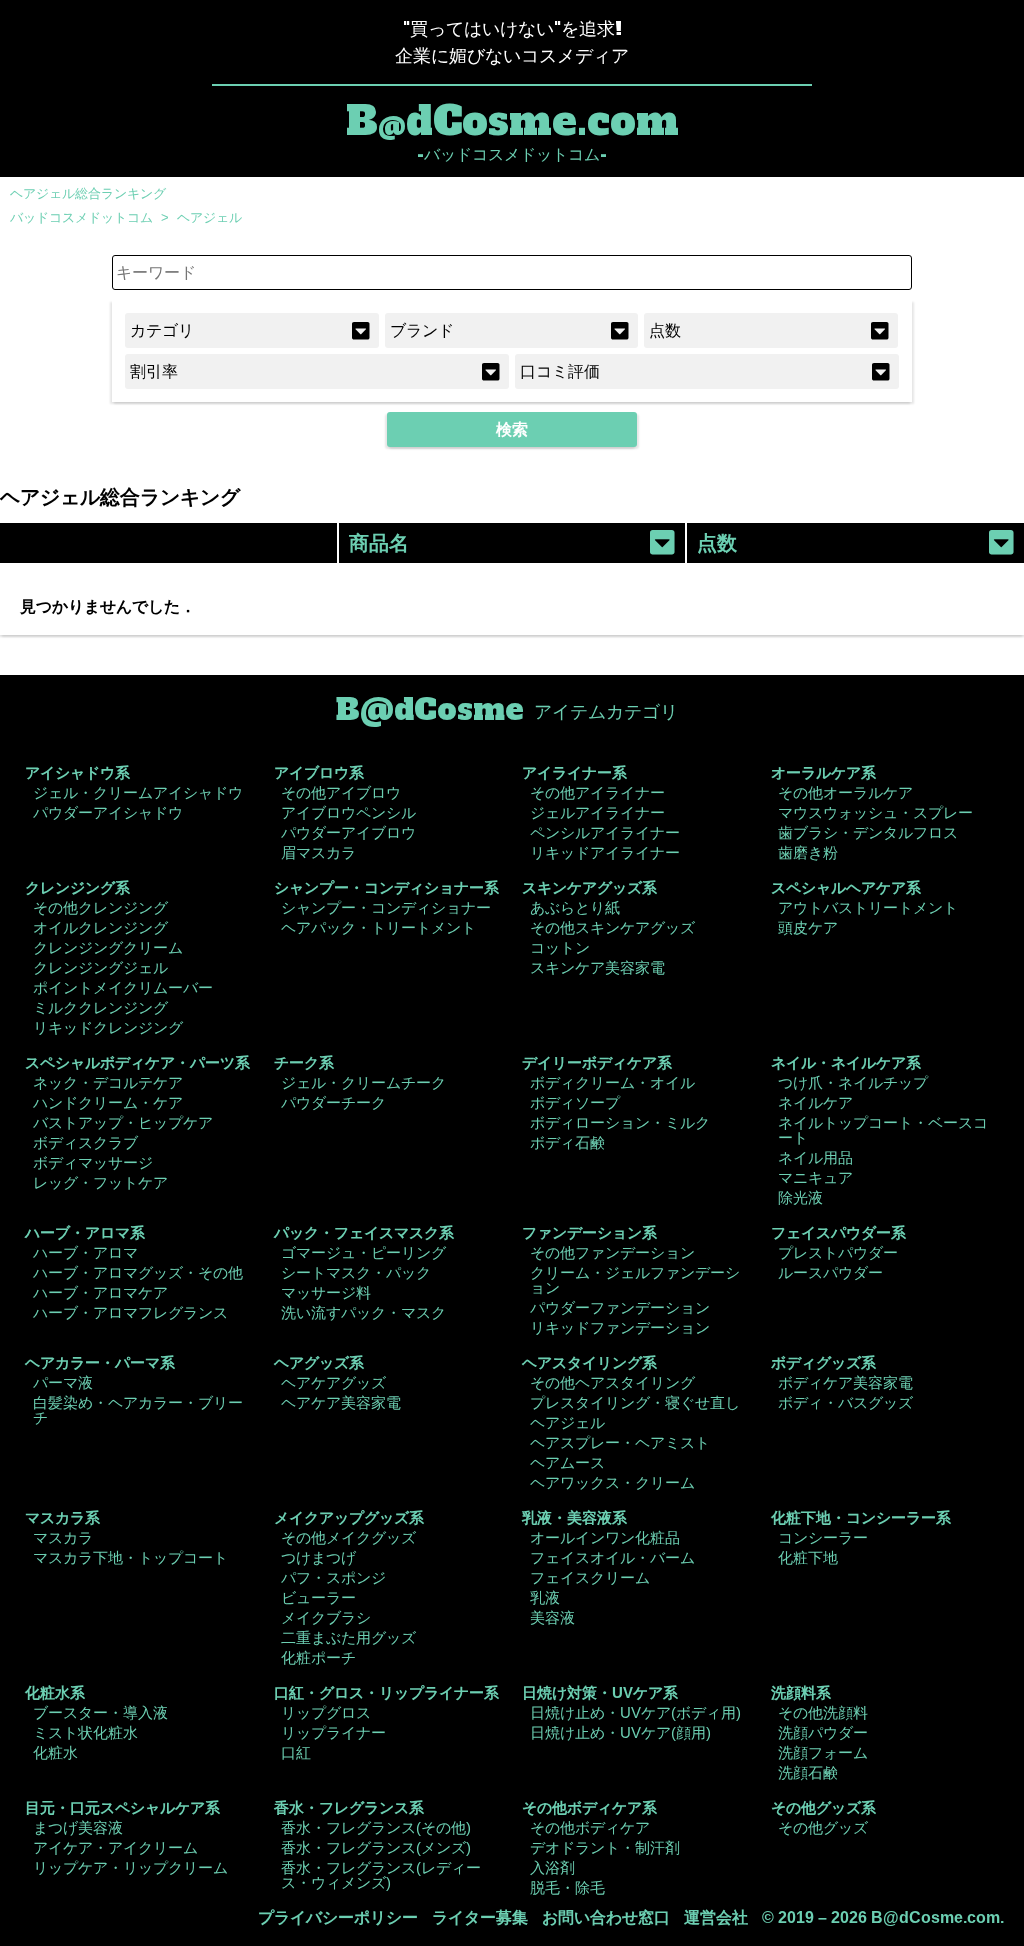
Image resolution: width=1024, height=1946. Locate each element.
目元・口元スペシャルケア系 (122, 1807)
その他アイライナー (597, 792)
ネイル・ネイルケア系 (846, 1062)
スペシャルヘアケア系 (846, 887)
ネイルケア (815, 1102)
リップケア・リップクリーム (130, 1867)
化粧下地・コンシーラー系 (861, 1517)
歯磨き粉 (808, 852)
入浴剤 (552, 1867)
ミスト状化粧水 (85, 1732)
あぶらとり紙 (575, 907)
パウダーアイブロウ (348, 832)
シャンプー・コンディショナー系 (386, 887)
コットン (560, 947)
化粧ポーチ (318, 1657)
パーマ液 (63, 1382)
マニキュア (815, 1177)
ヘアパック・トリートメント (378, 927)
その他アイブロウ (341, 792)
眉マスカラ (318, 852)
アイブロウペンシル (348, 812)
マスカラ (63, 1537)
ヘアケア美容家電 (341, 1402)
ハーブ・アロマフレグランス (130, 1312)
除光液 (800, 1197)
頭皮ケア (808, 927)
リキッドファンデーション (620, 1327)
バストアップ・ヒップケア (123, 1122)
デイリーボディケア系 (597, 1062)
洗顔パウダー (823, 1732)
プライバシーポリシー (338, 1917)
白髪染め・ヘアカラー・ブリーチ (138, 1410)
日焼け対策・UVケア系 (600, 1692)
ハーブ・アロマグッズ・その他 (138, 1272)
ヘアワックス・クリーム (612, 1482)
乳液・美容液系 (574, 1517)
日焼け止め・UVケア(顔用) (620, 1732)
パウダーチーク (333, 1102)
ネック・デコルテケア (108, 1082)
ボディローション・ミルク (620, 1122)
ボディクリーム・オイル (612, 1082)
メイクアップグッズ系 (349, 1517)
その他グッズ (823, 1827)
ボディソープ (575, 1102)
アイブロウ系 (319, 772)
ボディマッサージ (93, 1162)
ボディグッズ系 (823, 1362)
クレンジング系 (77, 887)
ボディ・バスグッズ (845, 1402)
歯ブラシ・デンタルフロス (868, 832)
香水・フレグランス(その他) (376, 1827)
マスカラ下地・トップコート (130, 1557)
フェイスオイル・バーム (612, 1557)
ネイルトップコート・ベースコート (883, 1130)
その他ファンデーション (612, 1252)
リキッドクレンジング (108, 1027)
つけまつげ (318, 1557)
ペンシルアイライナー (605, 832)
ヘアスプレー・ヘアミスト (620, 1442)
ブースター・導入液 (100, 1712)
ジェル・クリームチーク (363, 1082)
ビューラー (318, 1597)
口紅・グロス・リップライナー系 (386, 1692)
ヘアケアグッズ (333, 1382)
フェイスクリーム (590, 1577)
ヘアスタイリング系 (589, 1362)
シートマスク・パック (356, 1272)
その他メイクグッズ (348, 1537)
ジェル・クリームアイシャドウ (138, 792)
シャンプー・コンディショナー (386, 907)
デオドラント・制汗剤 (605, 1847)
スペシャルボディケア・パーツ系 (137, 1062)
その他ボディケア (590, 1827)
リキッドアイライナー (605, 852)
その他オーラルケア (845, 792)
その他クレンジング (100, 907)
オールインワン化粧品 (605, 1537)
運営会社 (716, 1917)
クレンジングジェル (100, 967)
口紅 (296, 1752)
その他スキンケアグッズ (612, 927)
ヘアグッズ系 (319, 1362)
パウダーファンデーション (620, 1307)
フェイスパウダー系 (838, 1232)
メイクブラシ (326, 1617)
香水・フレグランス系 (349, 1807)
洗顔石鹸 (808, 1772)
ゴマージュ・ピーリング (363, 1252)
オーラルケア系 (823, 772)
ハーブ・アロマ (85, 1252)
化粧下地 (808, 1557)
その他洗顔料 (823, 1712)
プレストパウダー (838, 1252)
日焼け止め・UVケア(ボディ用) (635, 1712)
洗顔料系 (801, 1692)
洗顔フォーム (823, 1752)
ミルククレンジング (100, 1007)
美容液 (552, 1617)
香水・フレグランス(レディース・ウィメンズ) (381, 1875)
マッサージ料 (326, 1292)
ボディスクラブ (85, 1142)
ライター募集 (480, 1917)
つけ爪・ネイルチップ (853, 1082)
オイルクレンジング (100, 927)
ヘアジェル (209, 217)
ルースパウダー (830, 1272)
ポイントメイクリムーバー (123, 987)
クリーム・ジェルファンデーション (635, 1280)
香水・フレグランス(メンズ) (376, 1847)
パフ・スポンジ (333, 1577)
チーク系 (304, 1062)
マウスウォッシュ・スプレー (875, 812)
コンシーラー (823, 1537)
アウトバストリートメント (868, 907)
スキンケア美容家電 (597, 967)
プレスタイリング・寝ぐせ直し (635, 1402)
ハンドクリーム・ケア (108, 1102)
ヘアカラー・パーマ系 (100, 1362)
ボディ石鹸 (567, 1142)
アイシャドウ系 (77, 772)
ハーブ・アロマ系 (85, 1232)
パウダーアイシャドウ (108, 812)
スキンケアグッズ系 (589, 887)
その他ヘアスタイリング (612, 1382)
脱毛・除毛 (567, 1887)
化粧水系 (55, 1692)
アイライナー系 (574, 772)
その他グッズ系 (823, 1807)
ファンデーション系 (589, 1232)
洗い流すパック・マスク (363, 1312)
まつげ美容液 (78, 1827)
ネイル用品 (815, 1157)
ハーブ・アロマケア (100, 1292)
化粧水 (55, 1752)
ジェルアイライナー (597, 812)
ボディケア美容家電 (845, 1382)
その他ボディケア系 (589, 1807)
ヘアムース (567, 1462)
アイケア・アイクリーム (115, 1847)
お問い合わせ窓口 (606, 1917)
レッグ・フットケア (100, 1182)
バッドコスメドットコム (81, 217)
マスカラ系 (62, 1517)
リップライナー (333, 1732)
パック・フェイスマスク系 (364, 1232)
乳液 (545, 1597)
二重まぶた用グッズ (348, 1637)
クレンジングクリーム (108, 947)
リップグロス (326, 1712)
